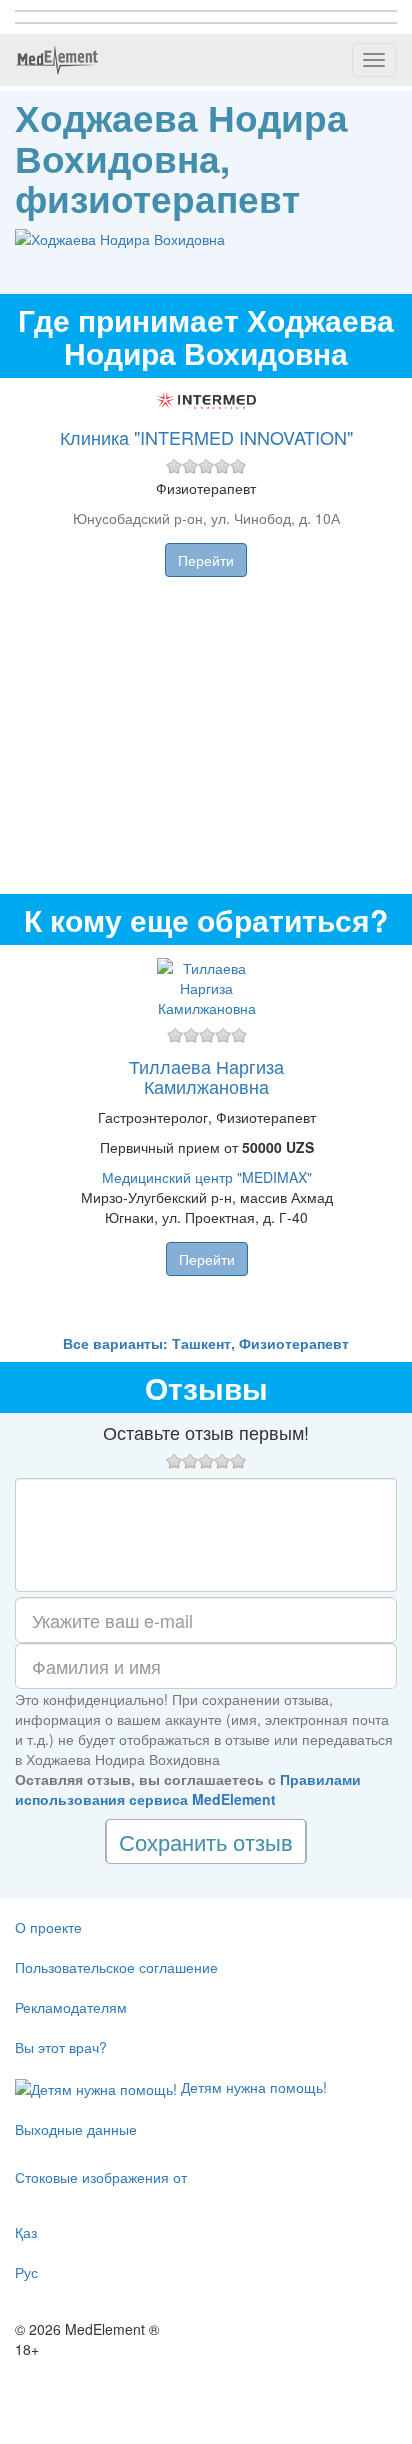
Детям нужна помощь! (252, 2087)
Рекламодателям (71, 2007)
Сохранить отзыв (206, 1841)
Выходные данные (76, 2129)
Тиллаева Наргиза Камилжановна (206, 1076)
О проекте (48, 1927)
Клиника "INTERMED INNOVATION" (206, 437)
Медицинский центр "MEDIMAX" (207, 1177)
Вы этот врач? (61, 2047)
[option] (206, 1139)
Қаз (26, 2232)
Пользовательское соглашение (116, 1967)
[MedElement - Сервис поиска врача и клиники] (57, 60)
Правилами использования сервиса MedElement (188, 1789)
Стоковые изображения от (101, 2177)
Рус (26, 2272)
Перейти (206, 560)
